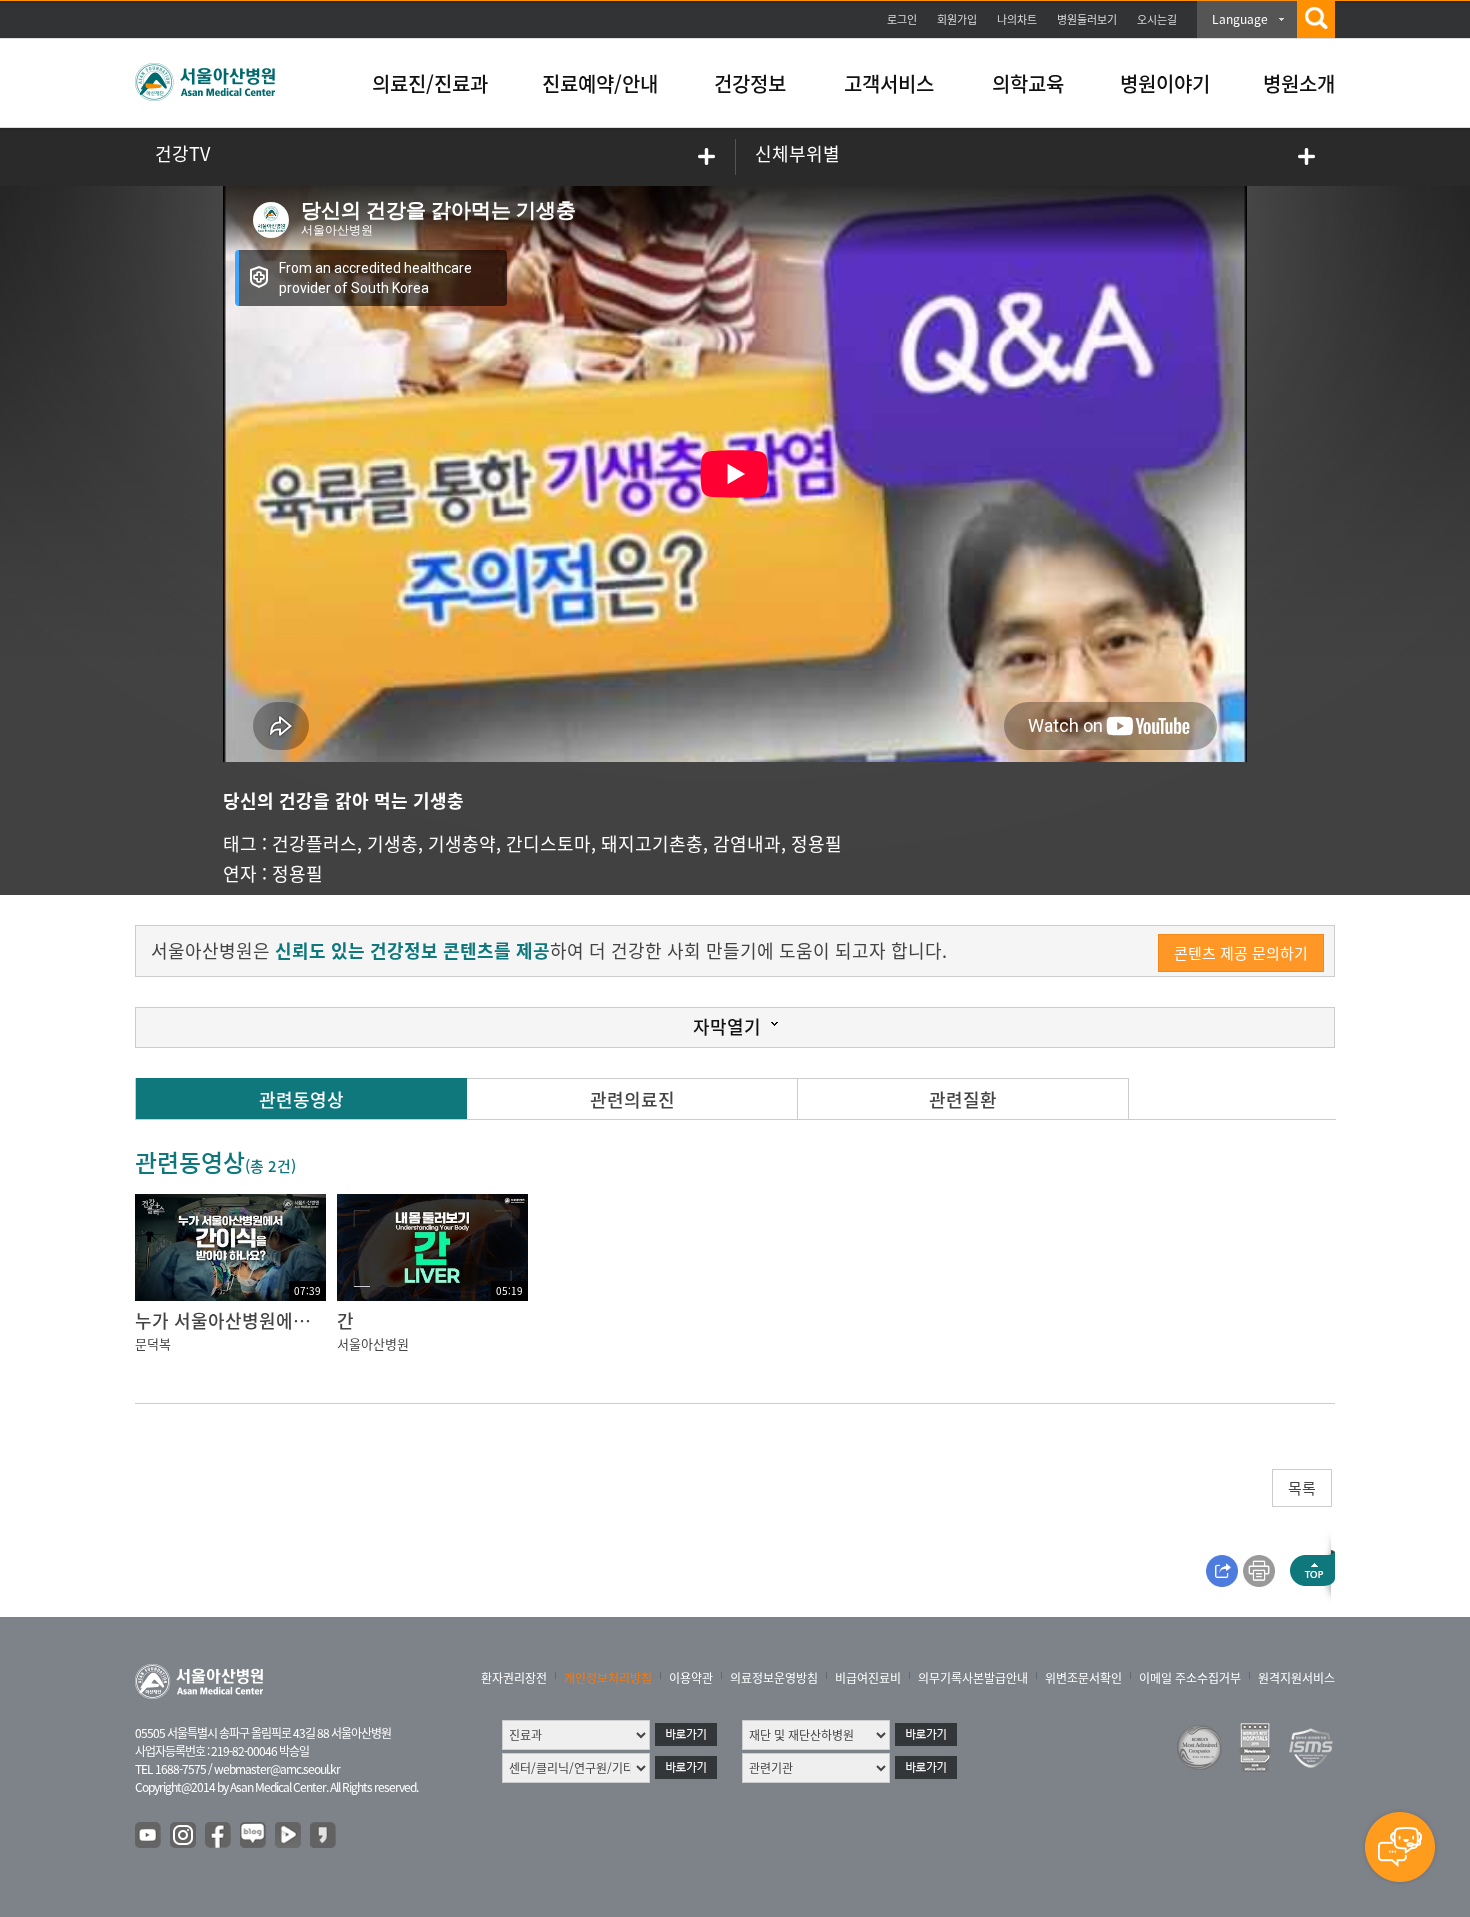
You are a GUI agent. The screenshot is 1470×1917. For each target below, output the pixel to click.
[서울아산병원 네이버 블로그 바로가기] (254, 1836)
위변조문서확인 (1083, 1678)
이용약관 (691, 1678)
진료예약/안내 (600, 83)
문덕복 (153, 1343)
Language (1240, 19)
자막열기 (727, 1026)
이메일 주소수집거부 (1190, 1678)
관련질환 (963, 1099)
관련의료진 (632, 1099)
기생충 (392, 843)
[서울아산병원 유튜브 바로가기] (149, 1836)
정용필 (816, 843)
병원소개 (1299, 83)
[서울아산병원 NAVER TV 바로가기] (289, 1836)
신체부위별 (797, 153)
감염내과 (747, 843)
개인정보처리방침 (608, 1678)
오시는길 (1157, 19)
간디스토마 (548, 843)
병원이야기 (1165, 83)
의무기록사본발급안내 (973, 1678)
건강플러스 (314, 843)
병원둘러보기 (1087, 19)
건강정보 (750, 83)
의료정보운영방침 (774, 1678)
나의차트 (1017, 19)
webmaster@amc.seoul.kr (277, 1769)
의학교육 (1028, 83)
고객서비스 (889, 83)
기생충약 (462, 843)
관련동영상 (301, 1099)
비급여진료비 (868, 1678)
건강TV (182, 153)
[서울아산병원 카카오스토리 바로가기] (324, 1836)
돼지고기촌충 (652, 843)
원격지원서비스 (1296, 1678)
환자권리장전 (514, 1678)
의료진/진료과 (430, 83)
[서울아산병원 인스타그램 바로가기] (184, 1836)
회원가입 (957, 19)
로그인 (902, 19)
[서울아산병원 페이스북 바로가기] (219, 1836)
